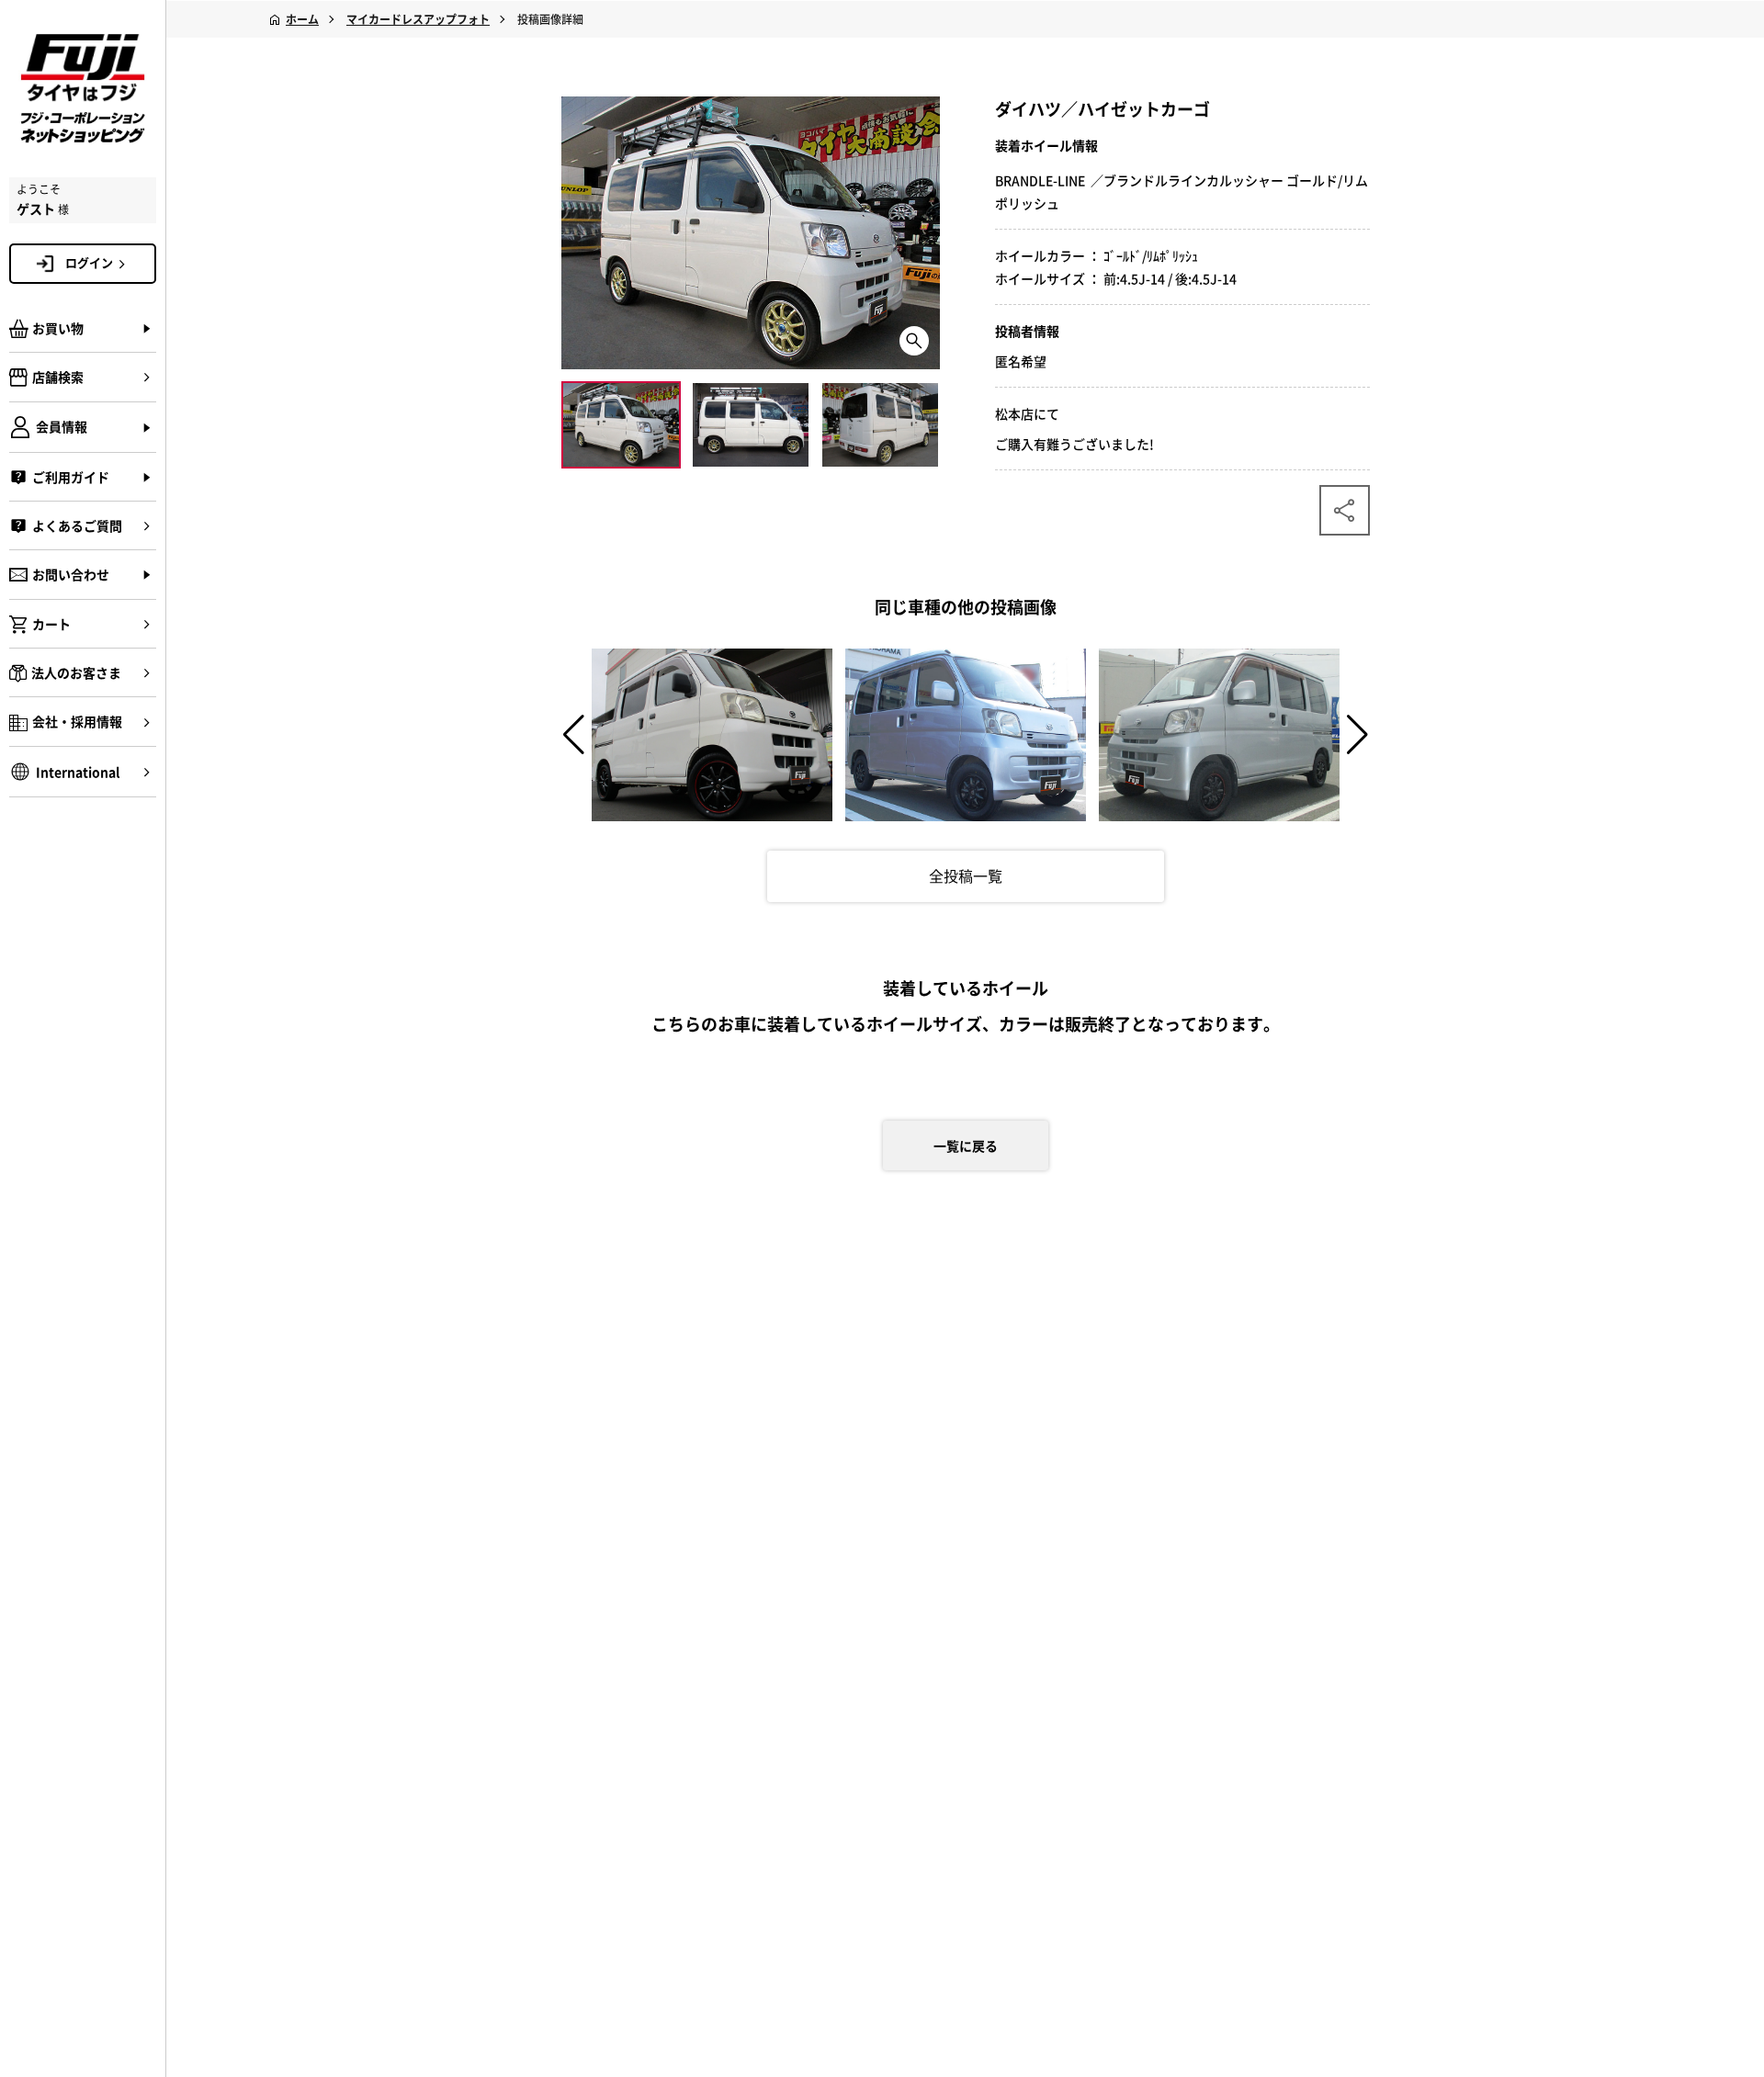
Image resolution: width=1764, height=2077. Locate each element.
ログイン (89, 262)
